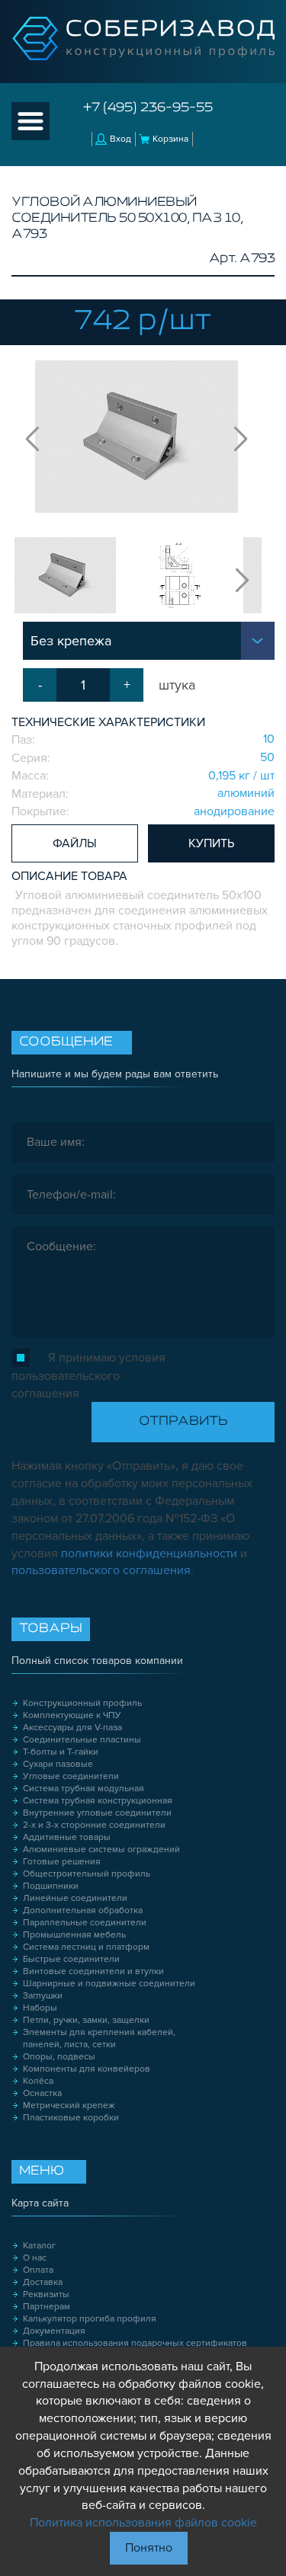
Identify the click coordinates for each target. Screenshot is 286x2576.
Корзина (170, 139)
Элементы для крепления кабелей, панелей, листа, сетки (99, 2038)
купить (211, 843)
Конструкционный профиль (82, 1703)
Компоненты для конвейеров (87, 2069)
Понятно (149, 2548)
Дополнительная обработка (83, 1910)
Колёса (38, 2081)
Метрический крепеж (69, 2106)
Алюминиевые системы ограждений (101, 1850)
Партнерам (47, 2307)
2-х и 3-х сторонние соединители (94, 1825)
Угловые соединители (71, 1776)
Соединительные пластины (82, 1740)
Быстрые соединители (71, 1959)
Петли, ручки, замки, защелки (86, 2020)
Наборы (40, 2008)
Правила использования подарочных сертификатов (135, 2343)
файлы (75, 843)
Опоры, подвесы (59, 2057)
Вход (121, 139)
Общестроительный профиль (87, 1874)
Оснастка (42, 2093)
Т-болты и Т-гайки (61, 1752)
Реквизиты (46, 2294)
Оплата (38, 2270)
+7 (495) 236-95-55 (148, 108)
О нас (35, 2258)
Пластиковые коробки (71, 2118)
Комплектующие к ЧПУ (72, 1715)
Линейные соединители (75, 1898)
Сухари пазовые (58, 1764)
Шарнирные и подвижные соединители (109, 1984)
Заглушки (43, 1996)
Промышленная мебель (74, 1935)
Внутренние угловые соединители (97, 1813)
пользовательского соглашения (101, 1570)
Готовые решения (62, 1862)
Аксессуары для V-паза (72, 1728)
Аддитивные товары (67, 1837)
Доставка (43, 2282)
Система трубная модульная (84, 1789)
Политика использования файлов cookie (143, 2523)
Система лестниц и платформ (86, 1947)
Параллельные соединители (85, 1923)
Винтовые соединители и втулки (93, 1971)
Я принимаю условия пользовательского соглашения (88, 1376)
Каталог (39, 2246)
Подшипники (51, 1886)
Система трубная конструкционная (98, 1801)
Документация (54, 2331)
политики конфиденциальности (149, 1554)
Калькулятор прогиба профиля (90, 2319)
